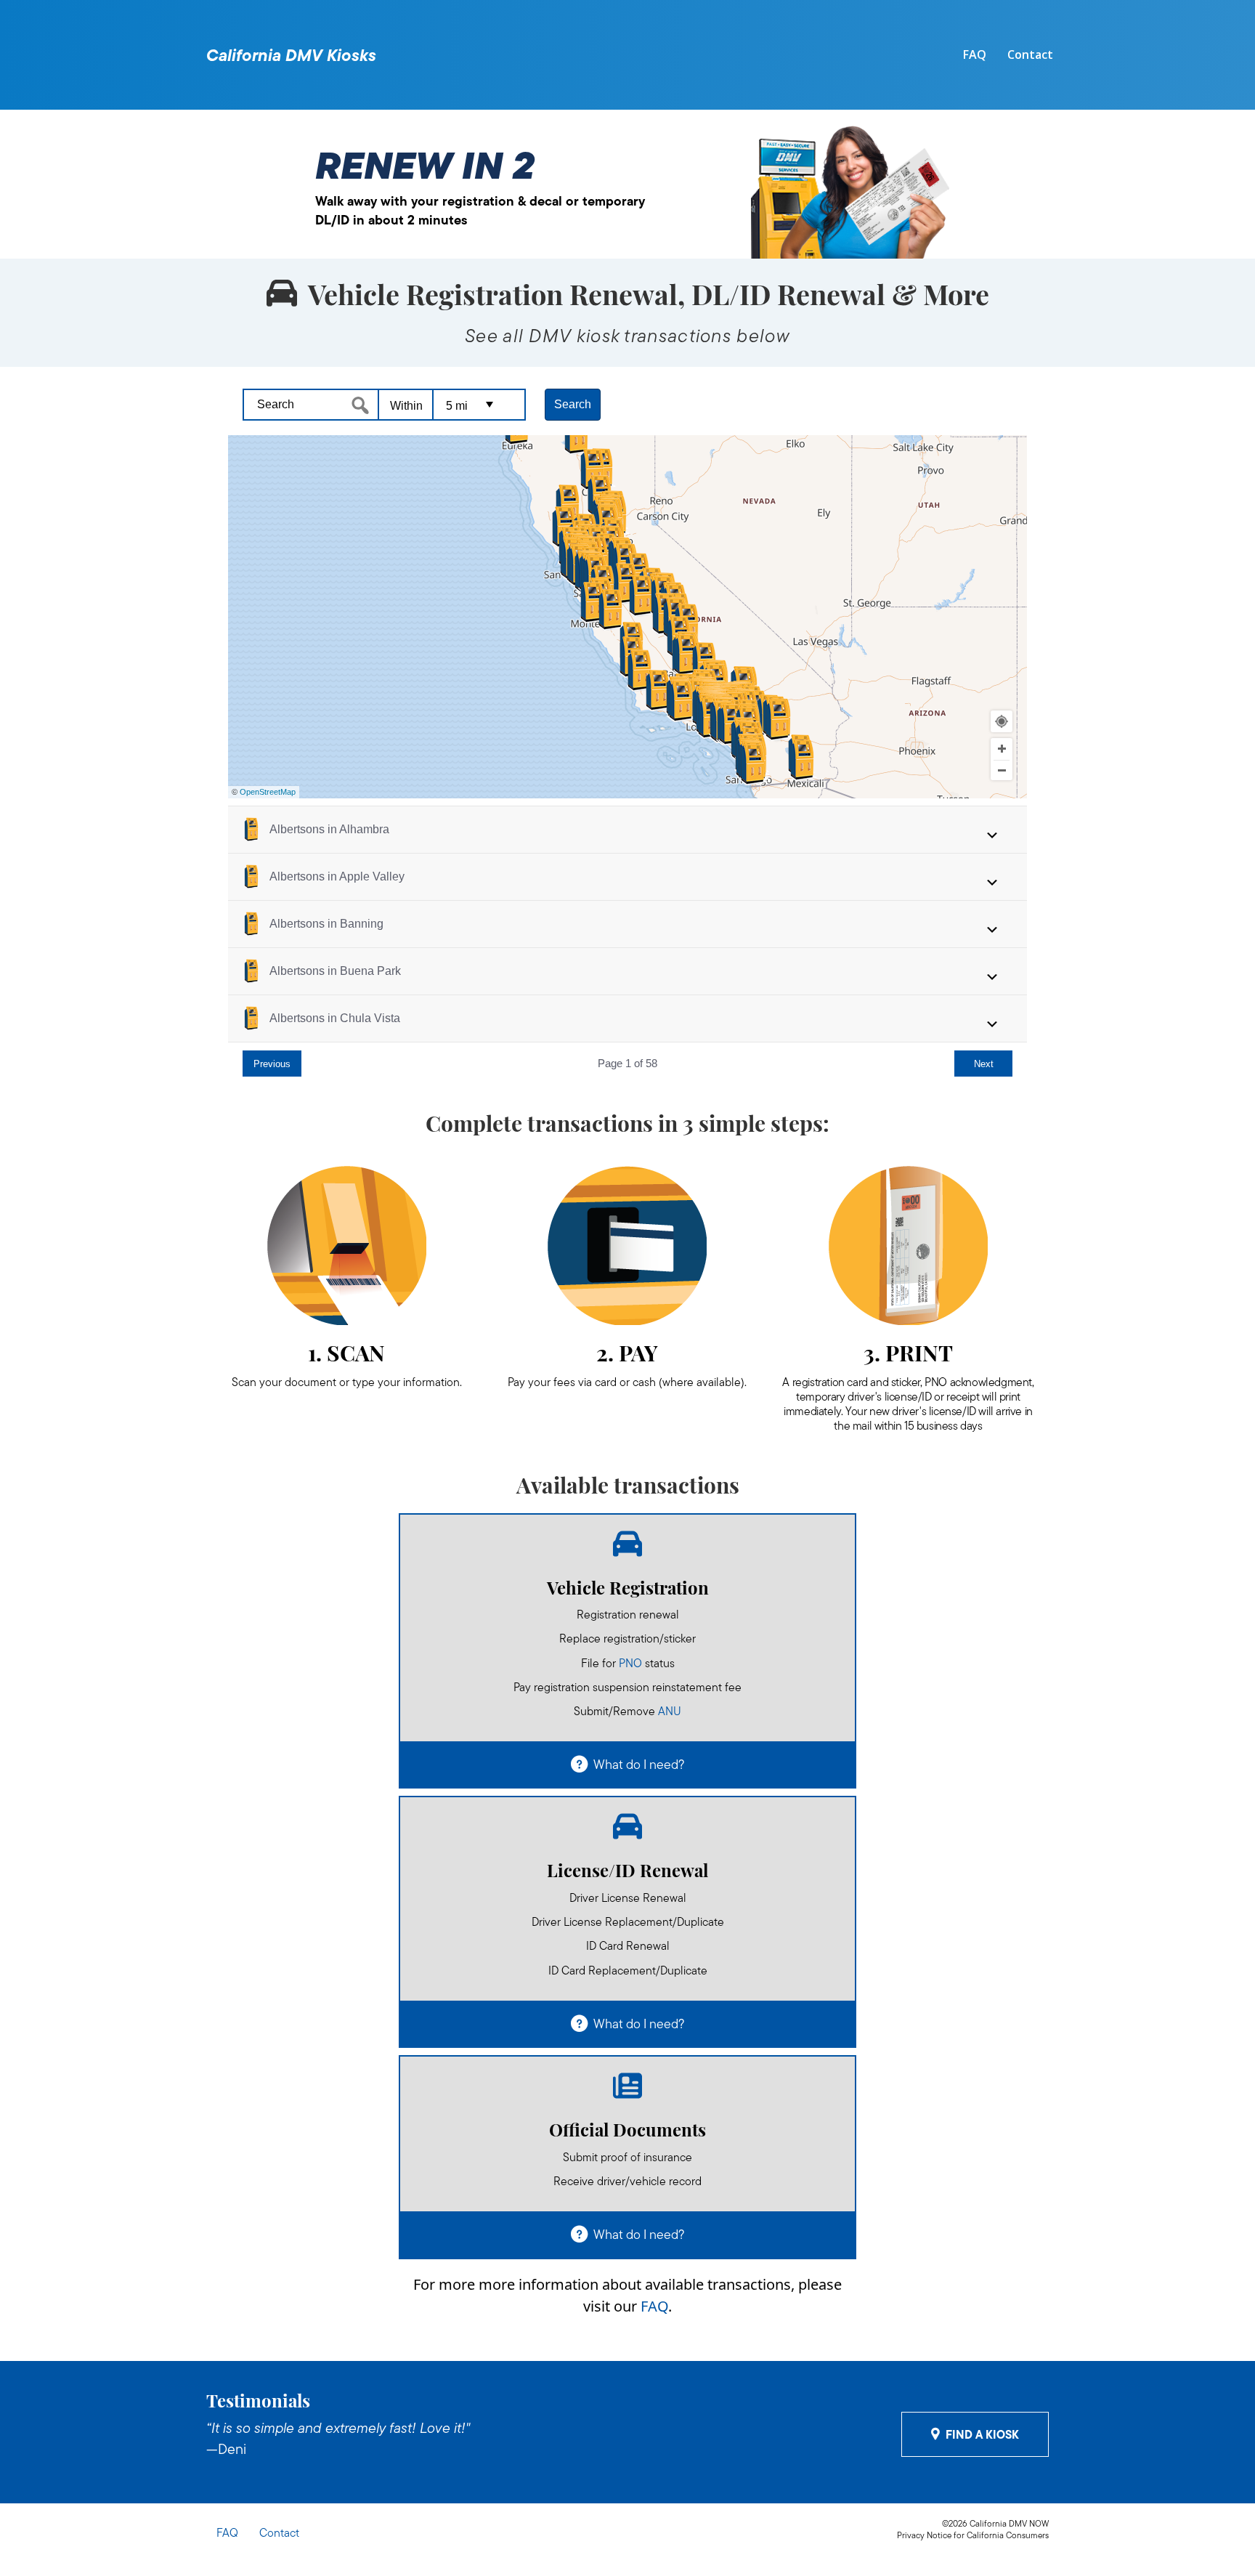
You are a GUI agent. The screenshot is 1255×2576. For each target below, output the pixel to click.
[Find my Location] (1002, 721)
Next (984, 1064)
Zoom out (1002, 771)
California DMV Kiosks (291, 55)
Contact (1030, 54)
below (763, 336)
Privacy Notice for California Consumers (973, 2535)
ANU (670, 1711)
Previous (272, 1064)
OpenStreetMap (268, 792)
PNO (630, 1663)
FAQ (975, 54)
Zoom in (1002, 749)
